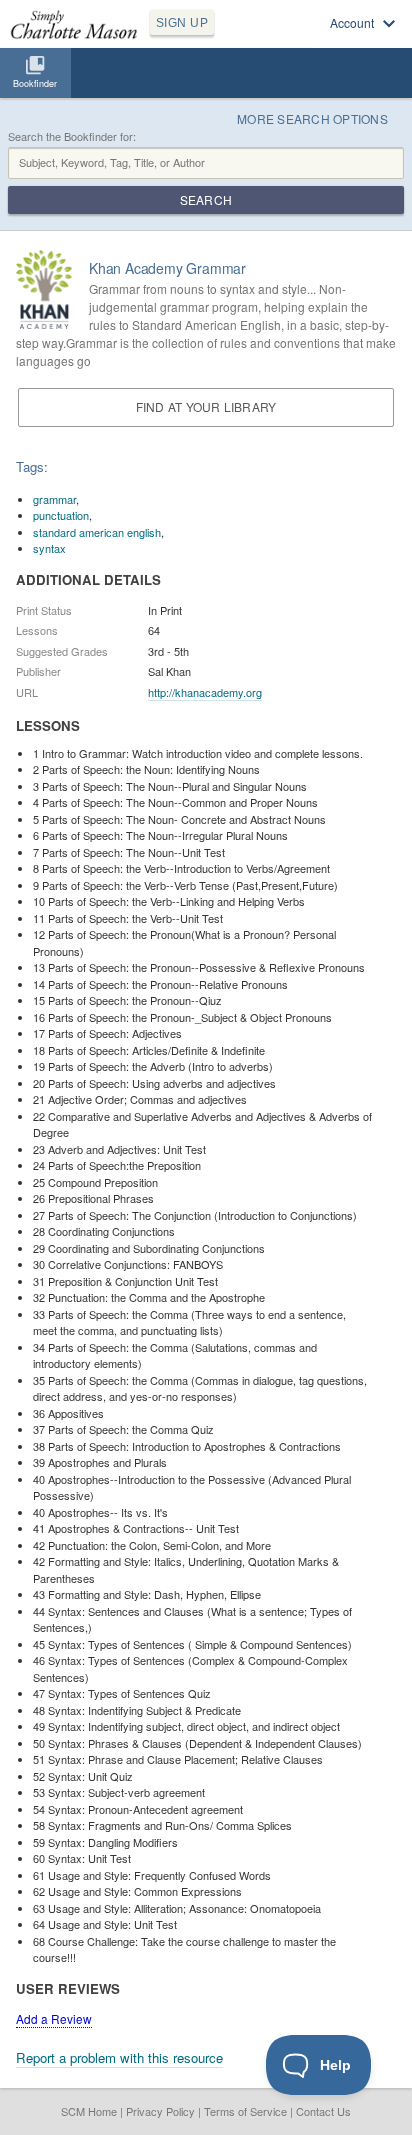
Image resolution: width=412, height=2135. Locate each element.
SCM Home (89, 2111)
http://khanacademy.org (205, 692)
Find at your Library (206, 406)
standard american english (97, 532)
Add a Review (54, 2018)
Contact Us (323, 2111)
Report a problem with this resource (119, 2057)
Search (206, 199)
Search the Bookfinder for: (72, 136)
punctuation (61, 515)
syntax (49, 548)
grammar (54, 499)
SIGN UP (182, 23)
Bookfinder (35, 83)
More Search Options (312, 118)
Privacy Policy (160, 2111)
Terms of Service (245, 2111)
